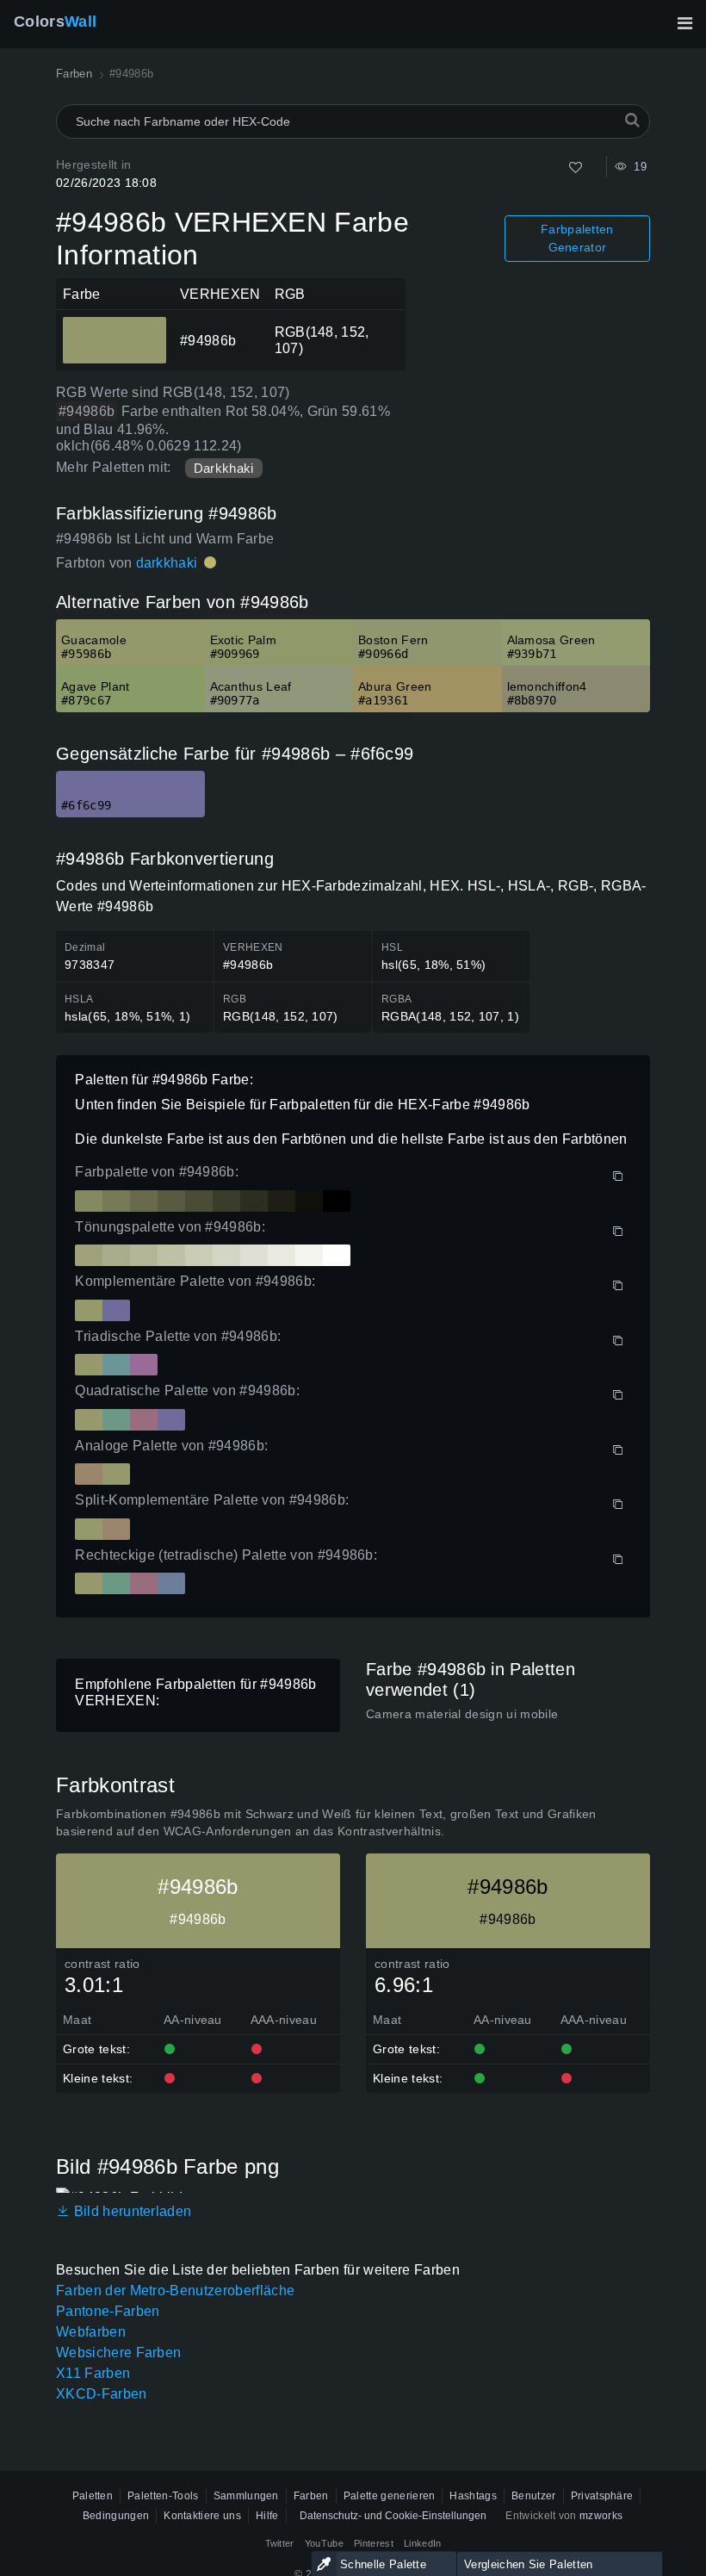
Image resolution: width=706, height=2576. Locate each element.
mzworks (601, 2516)
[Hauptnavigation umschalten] (684, 23)
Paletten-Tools (163, 2496)
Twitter (280, 2543)
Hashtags (473, 2496)
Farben (311, 2496)
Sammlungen (246, 2496)
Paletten (93, 2496)
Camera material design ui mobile (462, 1714)
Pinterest (374, 2543)
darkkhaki (167, 563)
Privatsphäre (602, 2496)
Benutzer (534, 2496)
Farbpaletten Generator (577, 238)
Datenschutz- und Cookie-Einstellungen (393, 2516)
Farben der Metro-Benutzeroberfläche (175, 2290)
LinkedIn (423, 2543)
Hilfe (267, 2516)
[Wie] (576, 168)
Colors (55, 22)
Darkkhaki (224, 468)
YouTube (324, 2543)
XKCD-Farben (102, 2394)
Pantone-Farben (108, 2311)
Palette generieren (390, 2496)
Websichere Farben (118, 2353)
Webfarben (91, 2332)
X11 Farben (93, 2373)
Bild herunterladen (130, 2211)
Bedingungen (116, 2516)
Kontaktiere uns (202, 2516)
